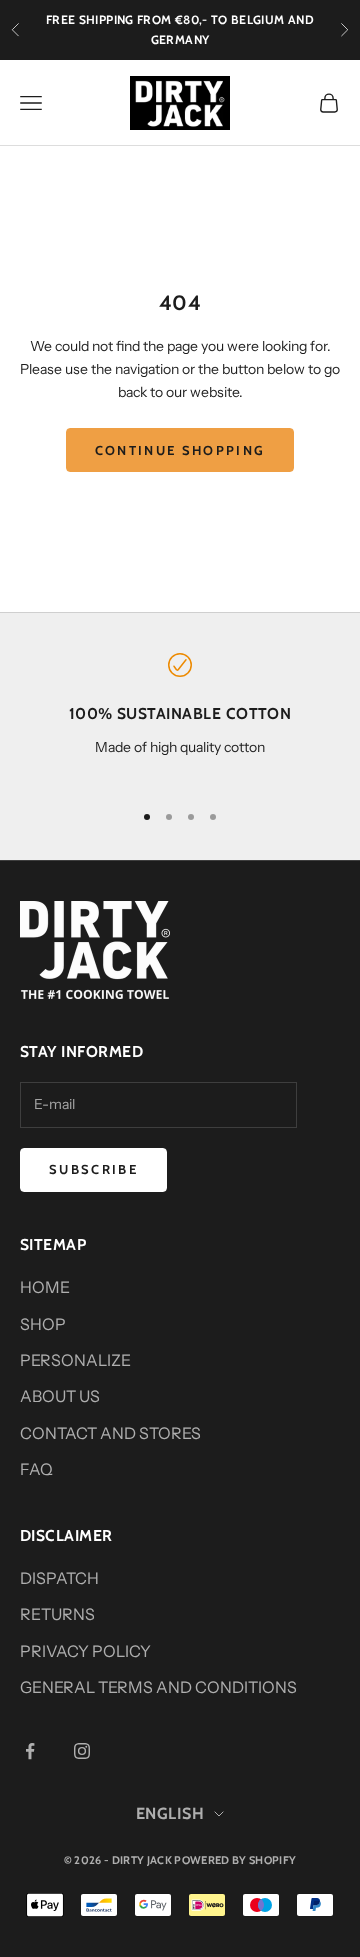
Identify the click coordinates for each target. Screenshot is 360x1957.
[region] (180, 717)
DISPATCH (59, 1578)
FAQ (36, 1469)
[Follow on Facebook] (30, 1751)
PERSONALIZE (75, 1360)
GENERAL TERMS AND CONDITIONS (158, 1687)
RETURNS (57, 1614)
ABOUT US (60, 1396)
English (170, 1813)
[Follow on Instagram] (82, 1751)
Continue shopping (180, 450)
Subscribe (93, 1169)
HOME (45, 1287)
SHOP (43, 1324)
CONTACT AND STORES (110, 1433)
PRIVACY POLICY (85, 1651)
